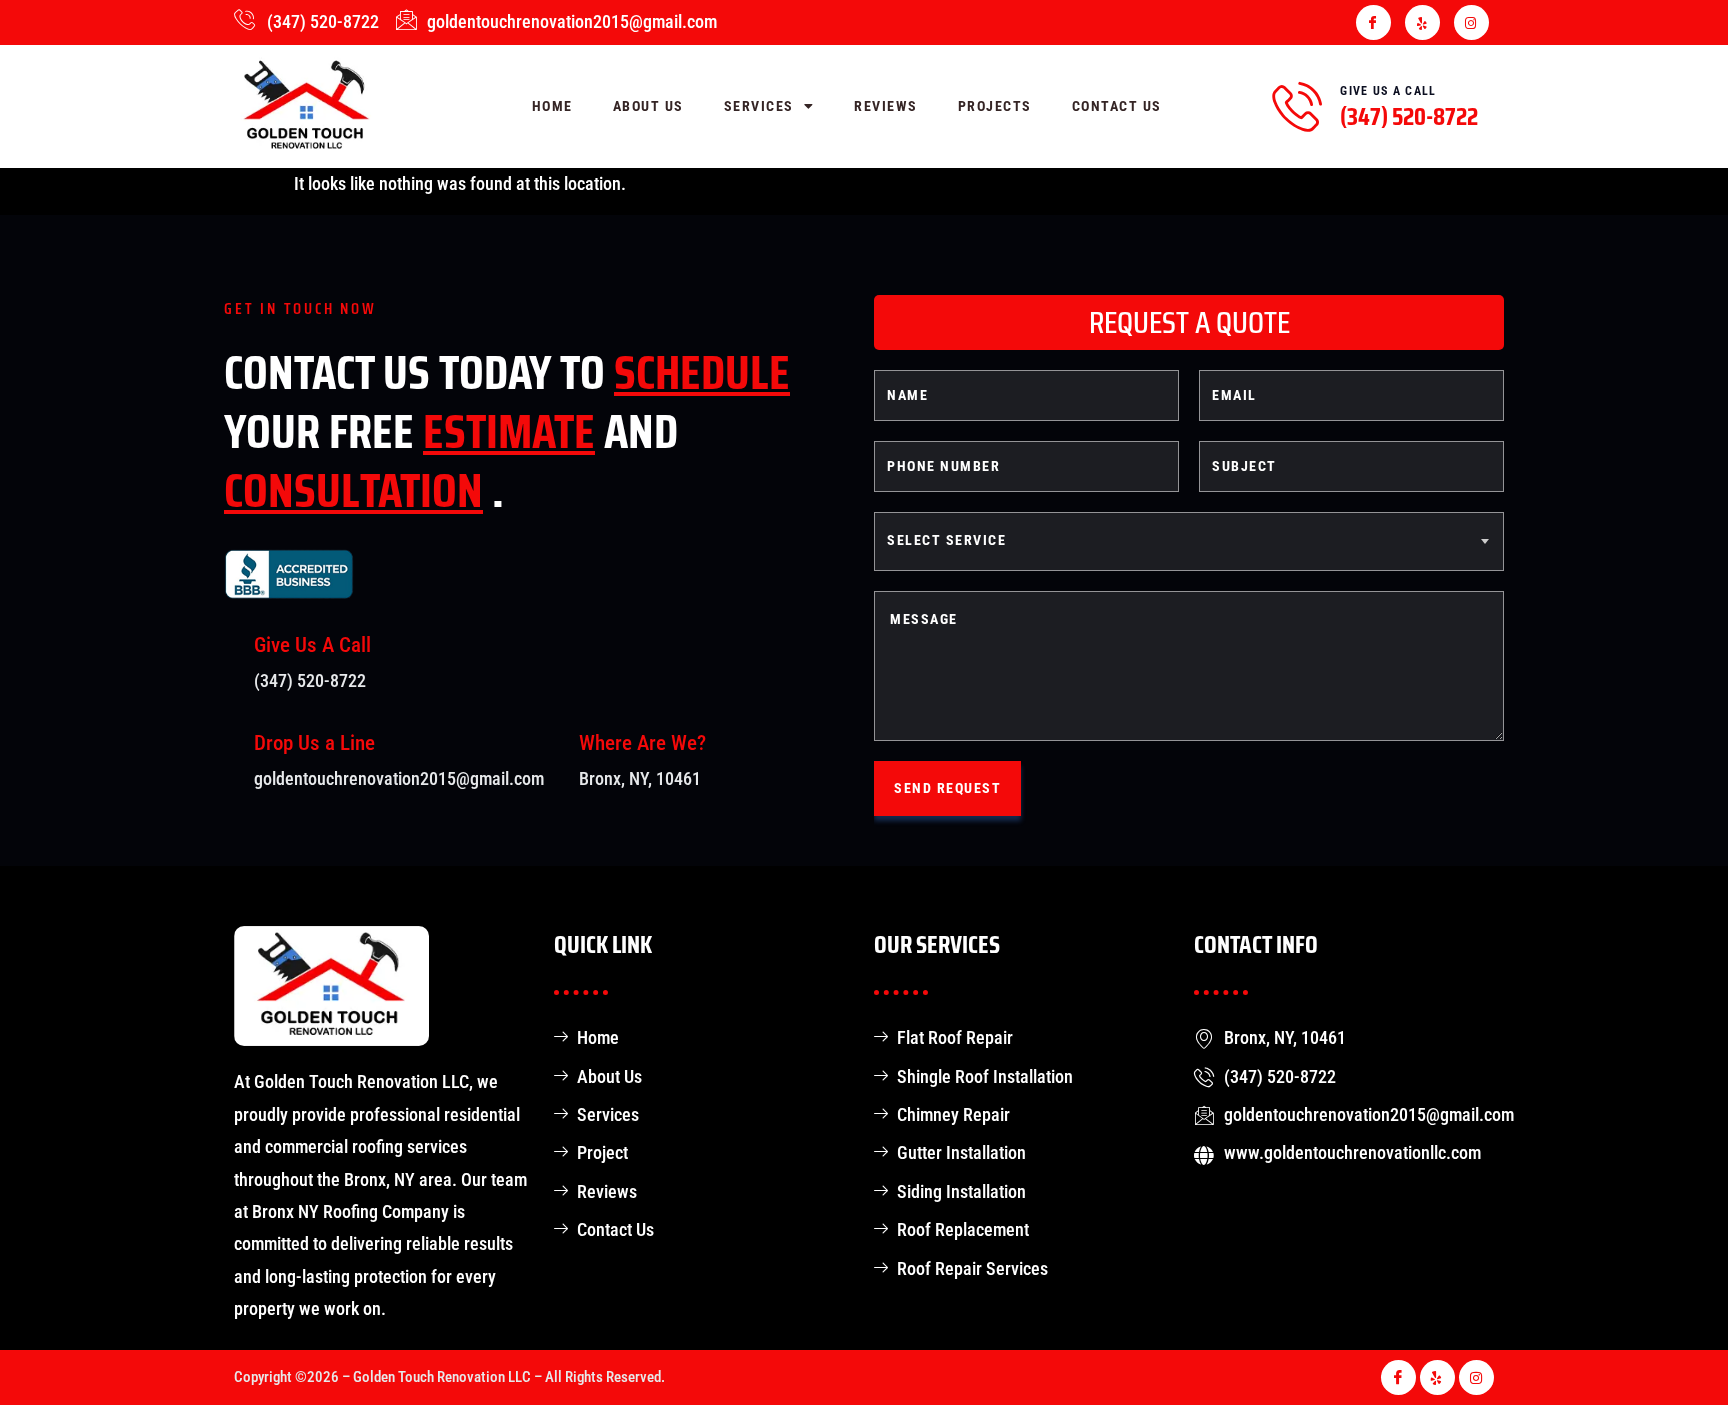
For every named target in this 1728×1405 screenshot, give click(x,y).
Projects (995, 106)
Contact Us (1117, 106)
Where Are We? (642, 743)
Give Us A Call (1388, 91)
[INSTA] (1471, 22)
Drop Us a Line (314, 743)
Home (552, 106)
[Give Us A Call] (1297, 106)
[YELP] (1422, 22)
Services (759, 106)
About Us (648, 106)
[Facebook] (1373, 22)
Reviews (886, 106)
